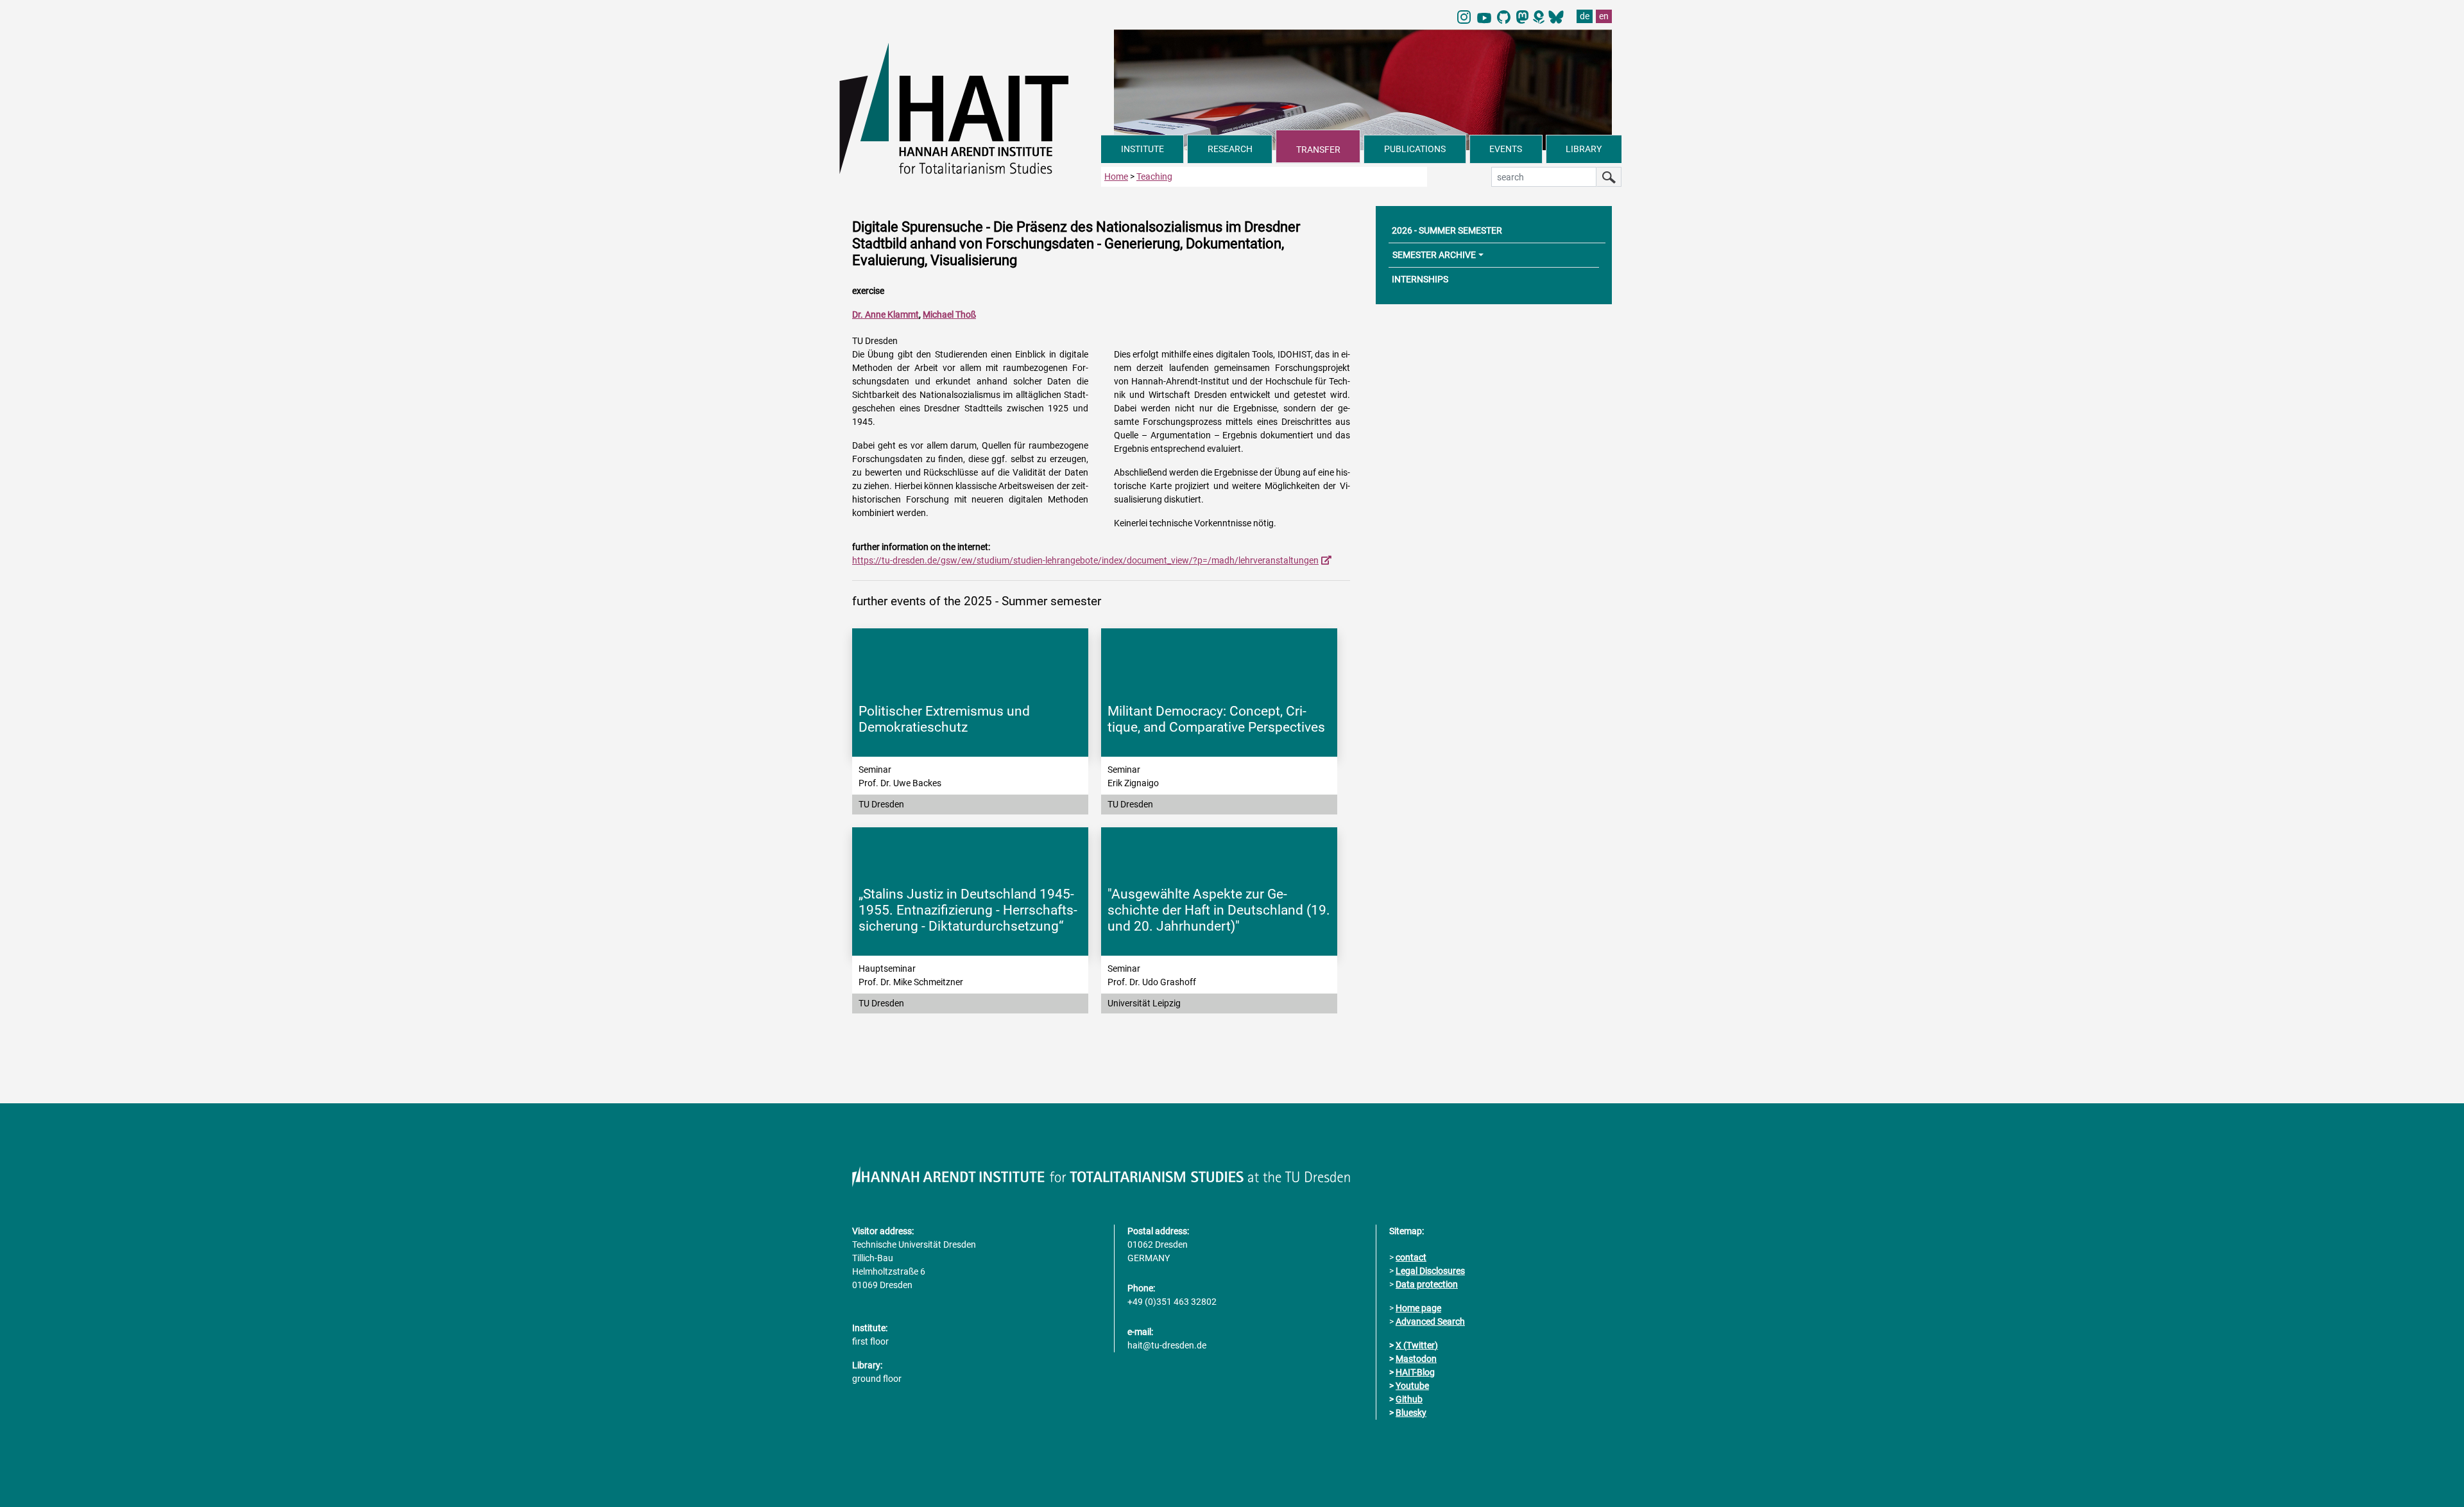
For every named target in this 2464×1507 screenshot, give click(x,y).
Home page (1418, 1308)
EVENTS (1506, 149)
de (1585, 16)
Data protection (1427, 1284)
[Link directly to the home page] (970, 108)
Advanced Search (1430, 1322)
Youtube (1412, 1386)
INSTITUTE (1142, 149)
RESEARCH (1230, 149)
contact (1411, 1257)
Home (1116, 177)
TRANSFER (1318, 150)
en (1604, 16)
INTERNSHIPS (1420, 279)
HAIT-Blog (1415, 1372)
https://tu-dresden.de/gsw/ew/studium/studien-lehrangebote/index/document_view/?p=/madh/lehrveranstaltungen (1085, 560)
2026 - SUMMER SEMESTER (1447, 230)
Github (1409, 1399)
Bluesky (1411, 1413)
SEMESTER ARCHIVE (1434, 255)
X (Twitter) (1417, 1345)
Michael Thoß (949, 314)
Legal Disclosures (1430, 1271)
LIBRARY (1584, 149)
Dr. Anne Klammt (886, 314)
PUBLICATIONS (1415, 149)
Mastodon (1416, 1359)
